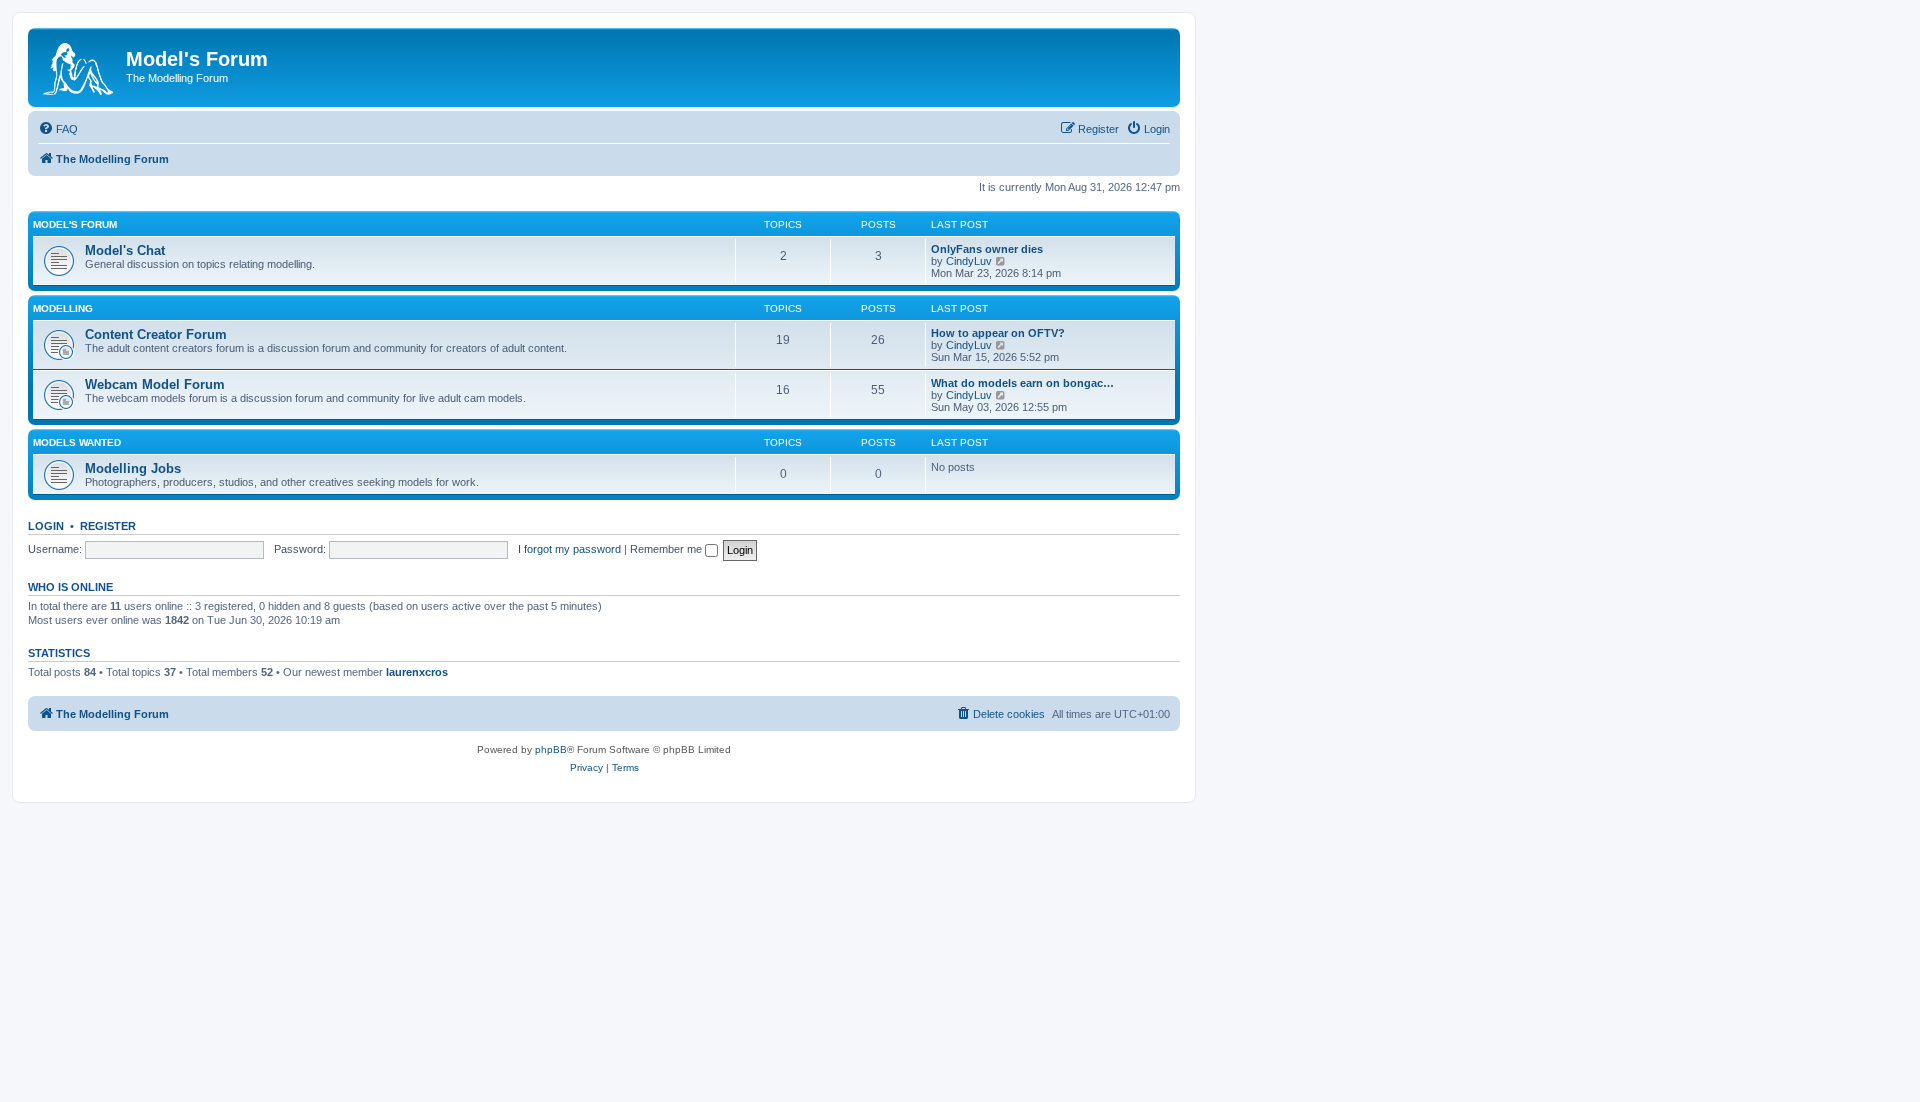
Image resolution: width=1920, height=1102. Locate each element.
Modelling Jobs (133, 468)
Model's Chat (125, 250)
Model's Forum (75, 224)
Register (108, 526)
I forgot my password (569, 549)
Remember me (667, 549)
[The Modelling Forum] (79, 65)
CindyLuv (969, 261)
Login (46, 526)
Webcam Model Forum (155, 384)
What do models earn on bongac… (1022, 383)
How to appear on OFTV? (998, 333)
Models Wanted (77, 442)
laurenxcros (417, 672)
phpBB (551, 749)
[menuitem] (58, 129)
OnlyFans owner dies (987, 249)
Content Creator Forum (156, 334)
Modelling (63, 308)
